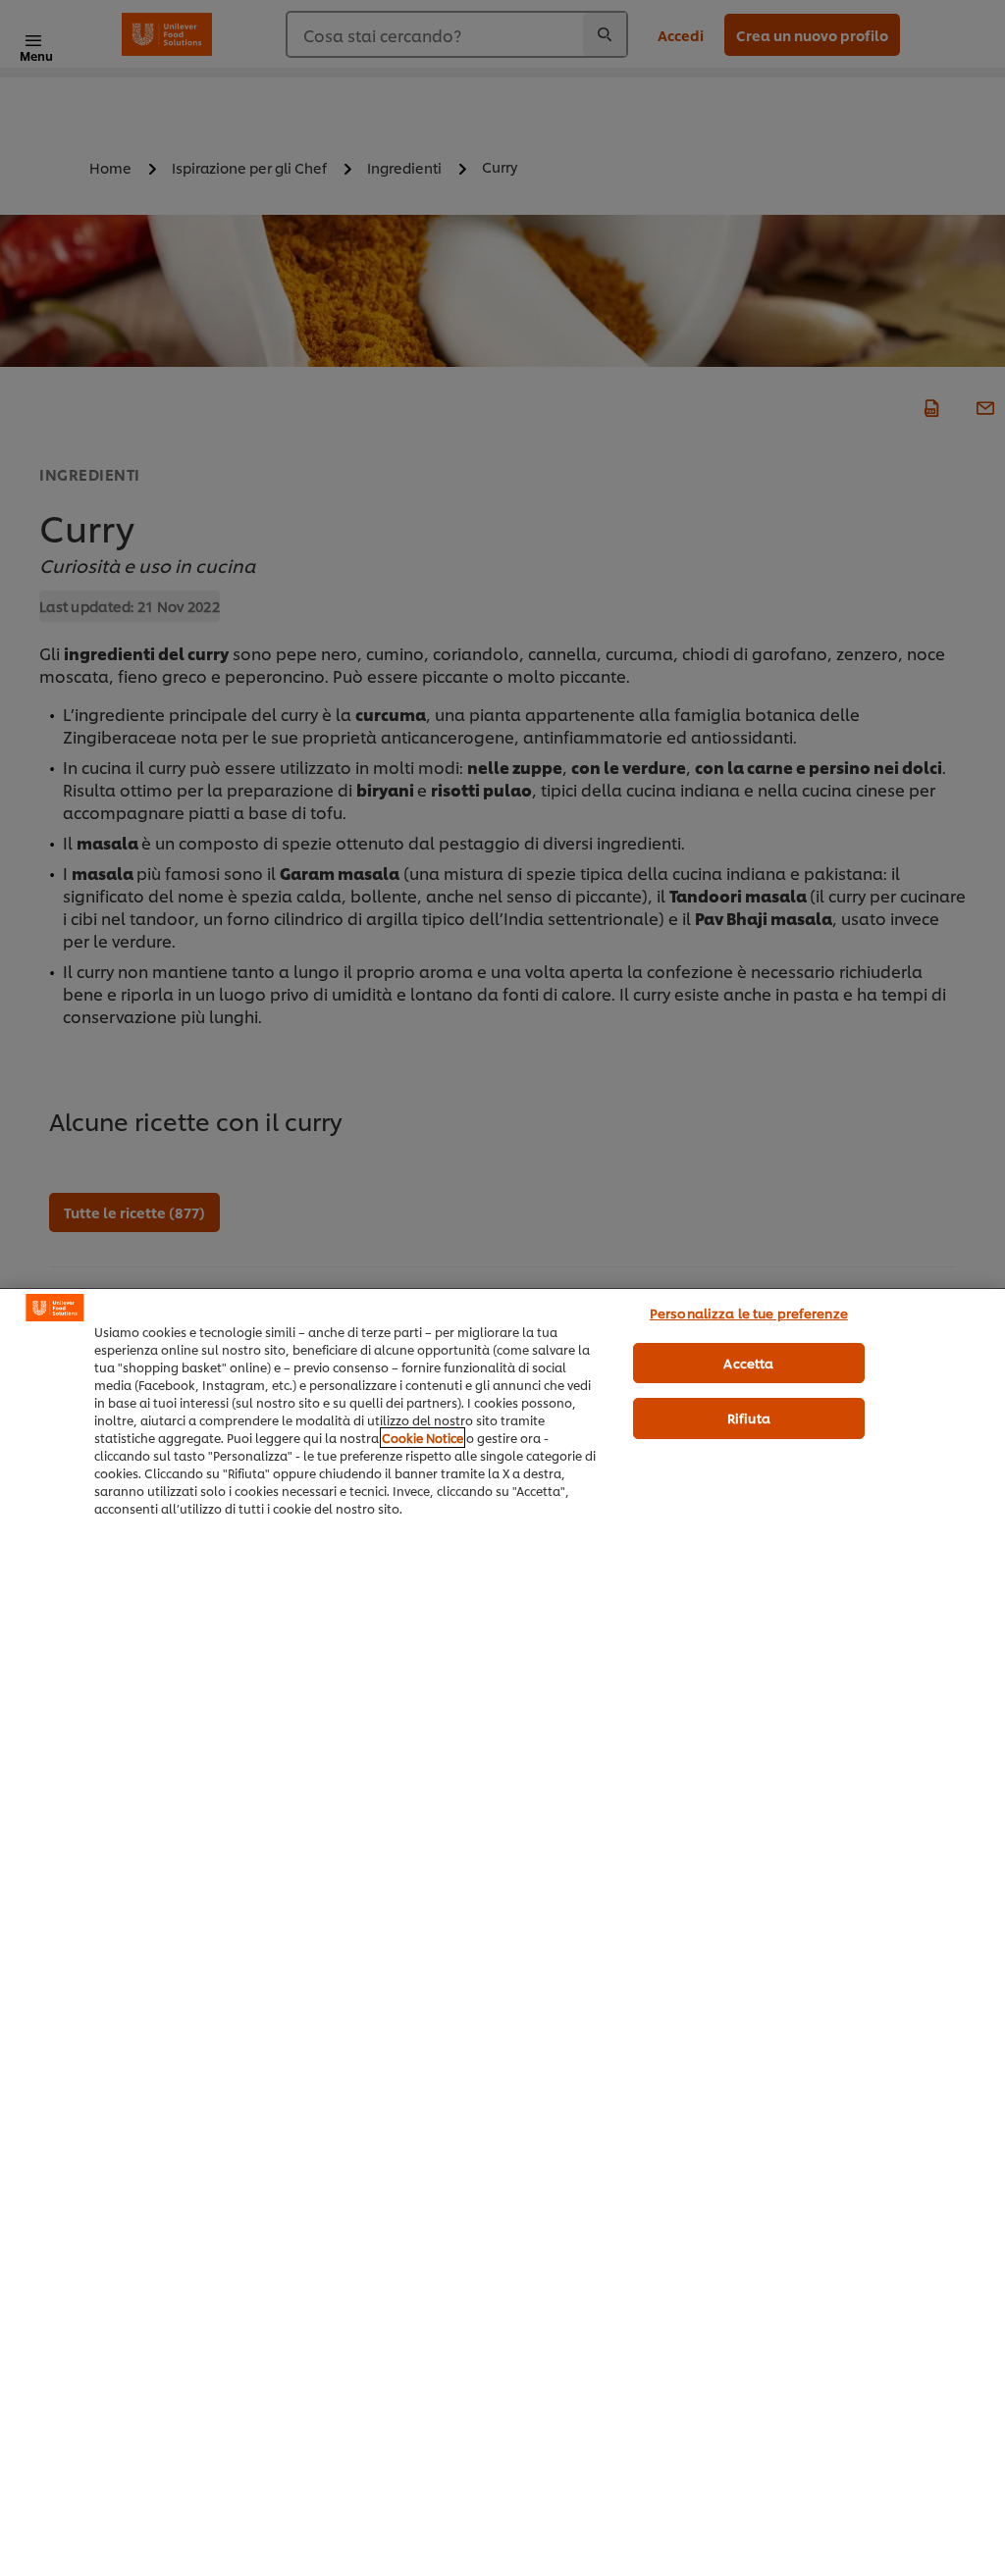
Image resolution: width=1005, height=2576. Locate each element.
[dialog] (502, 1932)
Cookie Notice (423, 1438)
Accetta (748, 1363)
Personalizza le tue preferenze (749, 1313)
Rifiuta (749, 1417)
